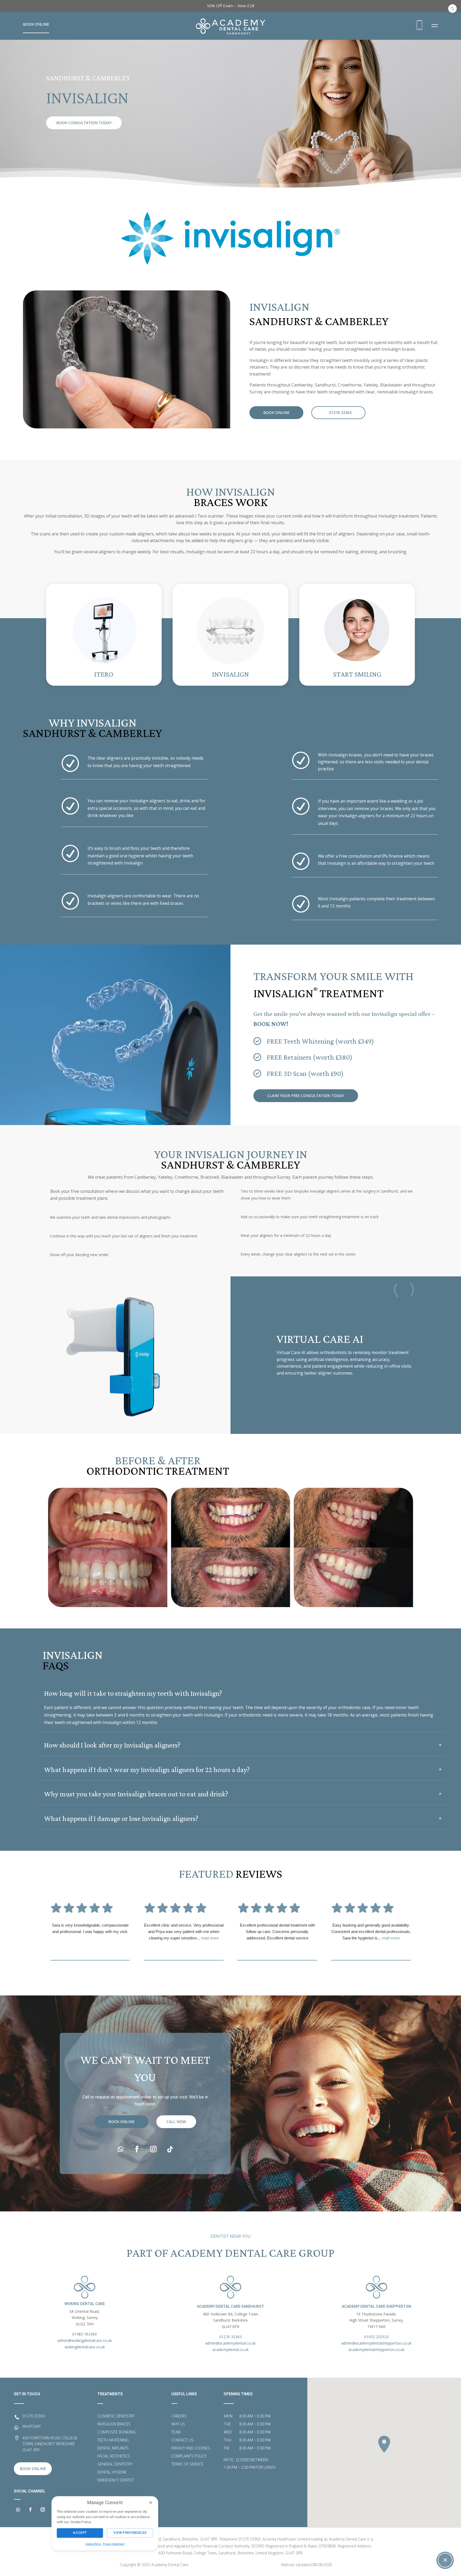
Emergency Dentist (116, 2480)
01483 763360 (85, 2334)
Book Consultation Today (84, 123)
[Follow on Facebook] (137, 2149)
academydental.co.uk (230, 2350)
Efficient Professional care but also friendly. (277, 1925)
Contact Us (182, 2440)
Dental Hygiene (112, 2472)
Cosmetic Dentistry (116, 2416)
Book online (276, 413)
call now (176, 2122)
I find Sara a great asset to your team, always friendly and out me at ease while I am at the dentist (184, 1932)
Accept (80, 2533)
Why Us (178, 2424)
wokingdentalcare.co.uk (85, 2347)
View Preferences (130, 2533)
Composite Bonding (117, 2432)
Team (176, 2432)
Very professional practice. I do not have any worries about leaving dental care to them (90, 1928)
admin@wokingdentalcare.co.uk (85, 2340)
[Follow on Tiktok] (170, 2149)
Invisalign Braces (114, 2424)
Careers (179, 2416)
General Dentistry (115, 2464)
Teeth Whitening (113, 2440)
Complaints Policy (189, 2456)
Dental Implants (113, 2448)
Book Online (36, 24)
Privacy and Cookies (191, 2448)
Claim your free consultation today (306, 1096)
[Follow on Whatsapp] (120, 2149)
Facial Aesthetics (114, 2456)
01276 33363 (340, 413)
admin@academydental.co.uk (230, 2343)
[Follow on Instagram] (153, 2149)
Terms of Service (187, 2464)
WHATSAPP (32, 2426)
